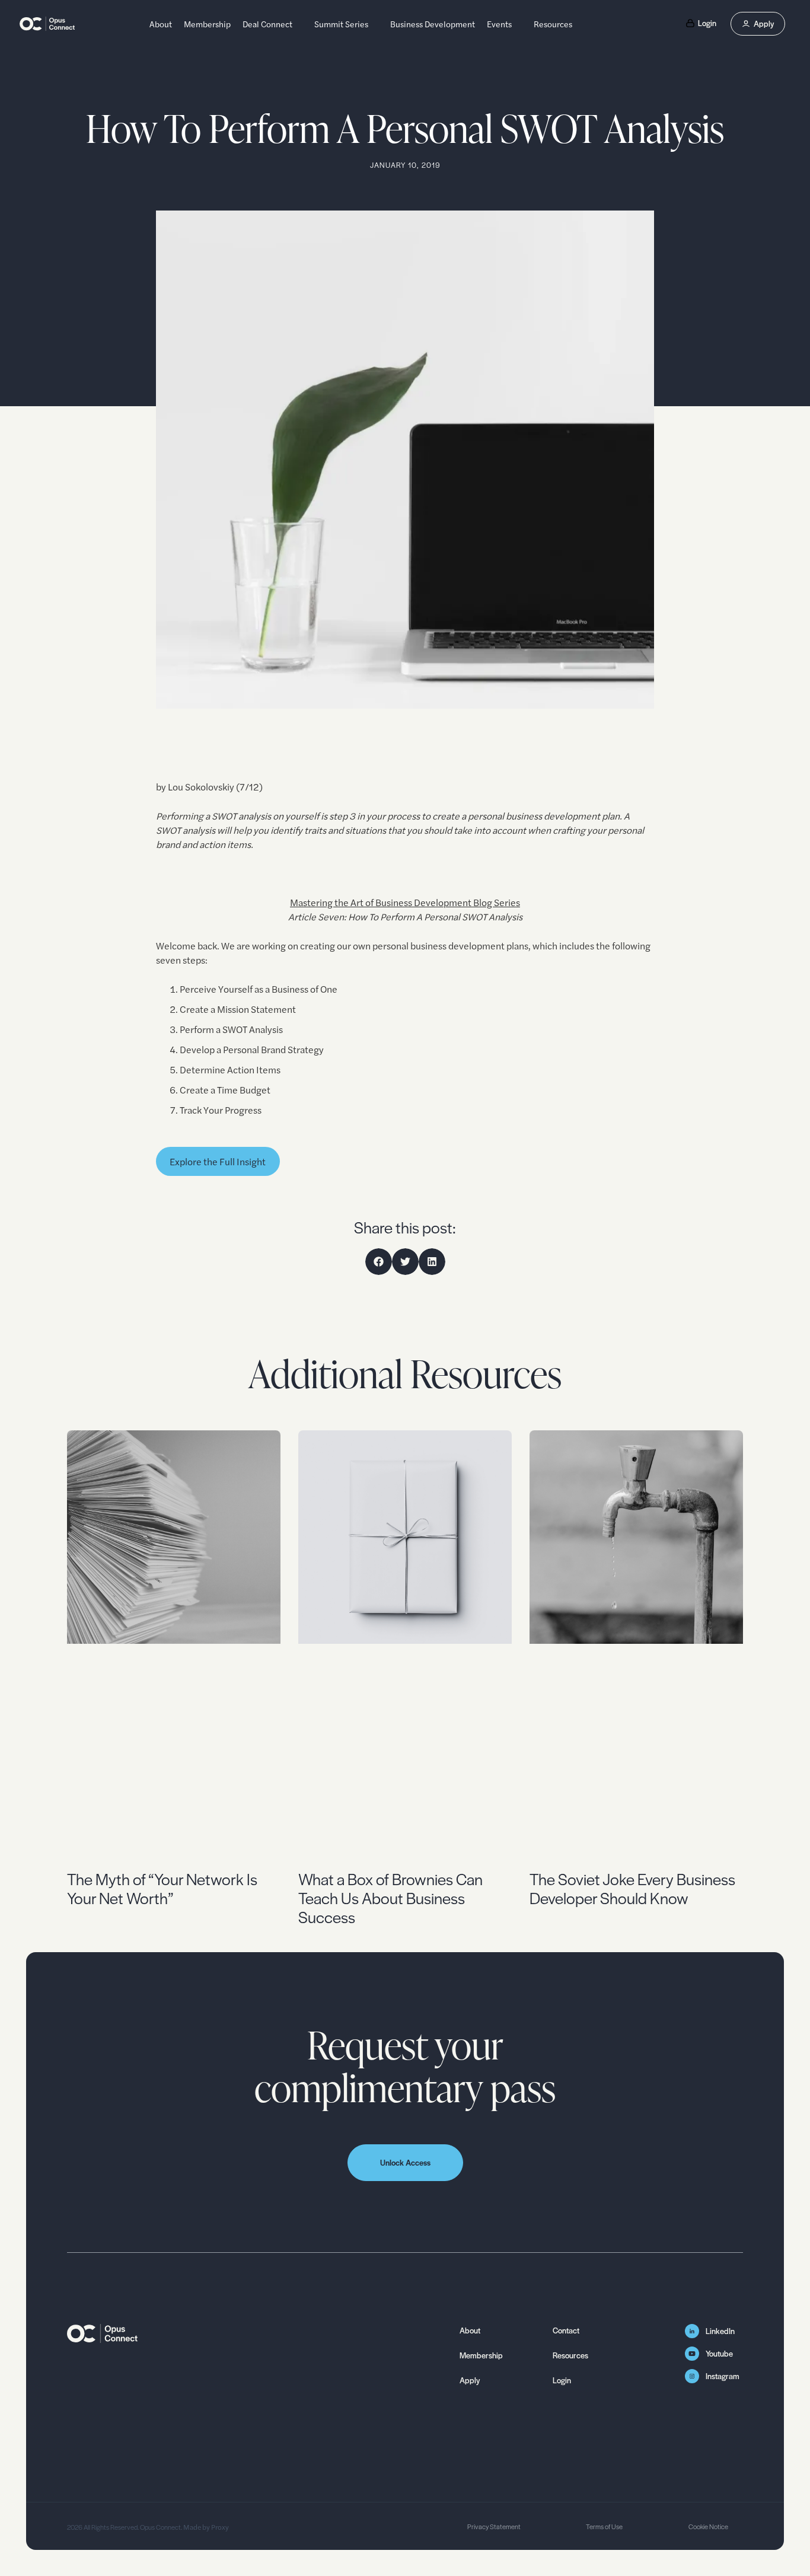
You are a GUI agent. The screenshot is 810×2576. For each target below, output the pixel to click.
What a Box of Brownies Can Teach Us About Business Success (390, 1898)
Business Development (433, 24)
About (161, 24)
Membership (207, 24)
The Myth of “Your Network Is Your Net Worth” (162, 1888)
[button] (379, 1262)
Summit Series (341, 24)
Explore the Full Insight (218, 1161)
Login (562, 2380)
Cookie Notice (708, 2526)
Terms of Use (604, 2526)
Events (499, 24)
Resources (553, 24)
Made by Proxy (205, 2527)
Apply (470, 2380)
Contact (566, 2330)
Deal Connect (267, 24)
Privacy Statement (494, 2526)
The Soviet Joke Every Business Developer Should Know (632, 1888)
